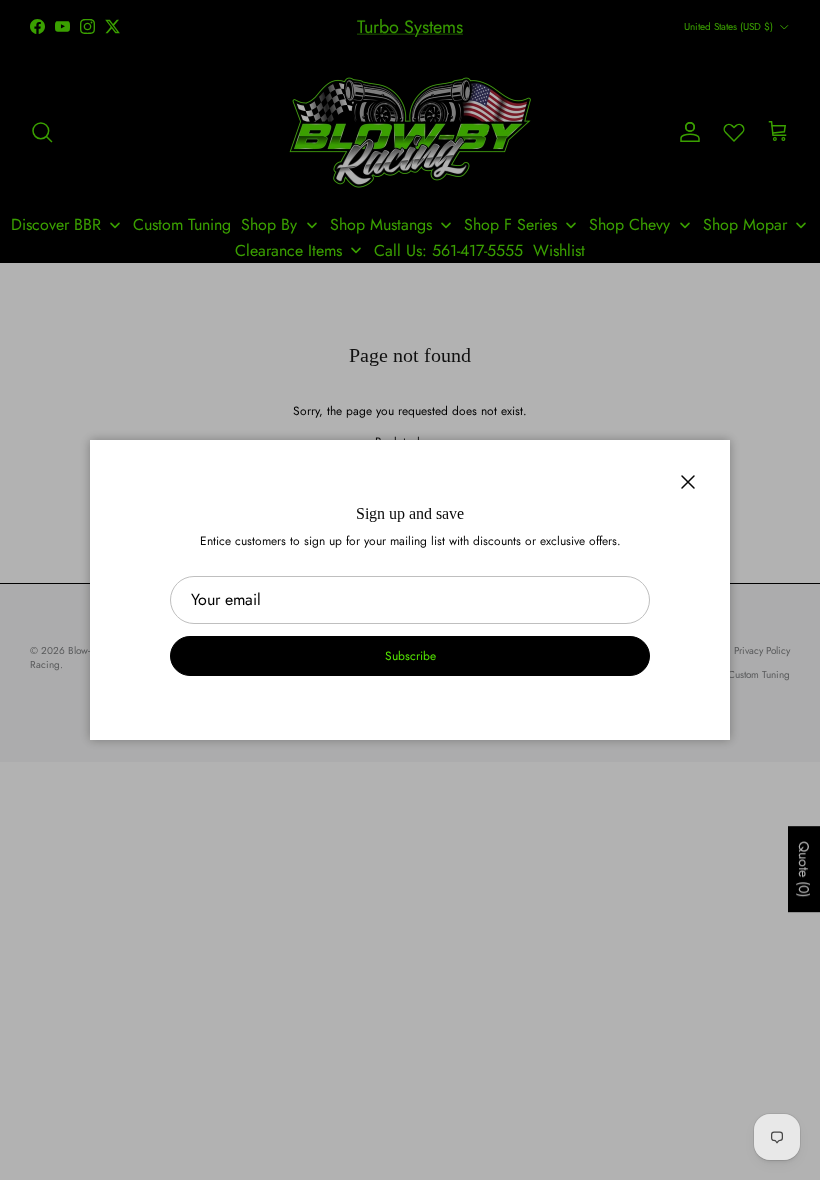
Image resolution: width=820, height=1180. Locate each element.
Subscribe (410, 656)
